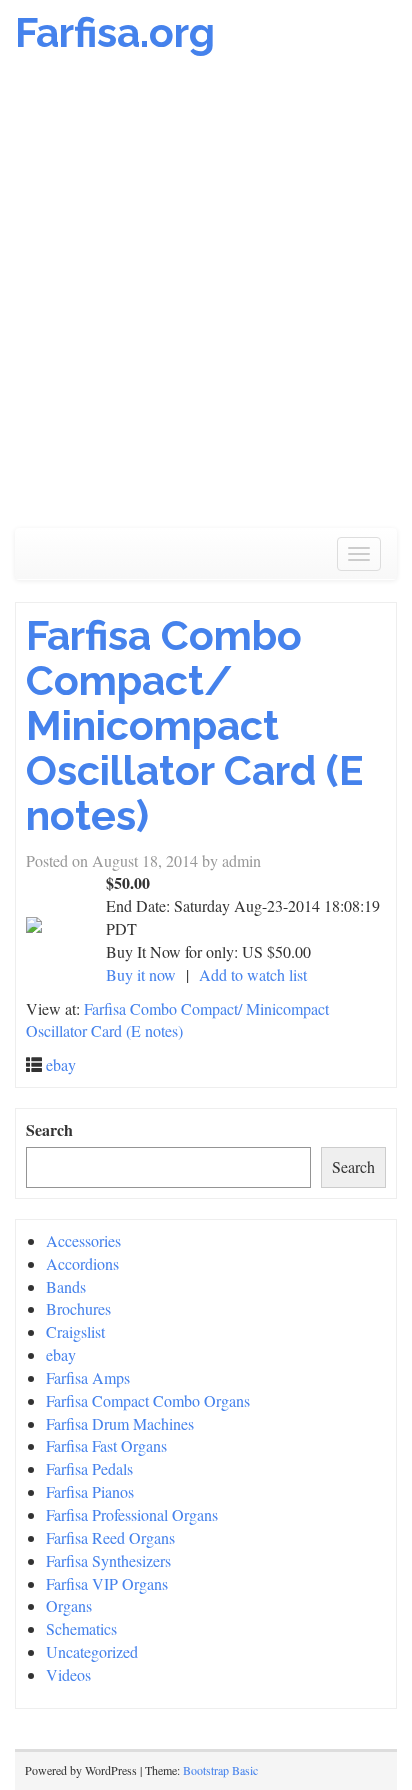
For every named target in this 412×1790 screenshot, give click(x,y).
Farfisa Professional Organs (132, 1514)
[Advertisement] (206, 302)
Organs (69, 1605)
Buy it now (141, 974)
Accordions (82, 1263)
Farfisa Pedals (89, 1468)
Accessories (83, 1240)
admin (241, 860)
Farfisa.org (115, 32)
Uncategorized (92, 1651)
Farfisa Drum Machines (120, 1423)
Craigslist (75, 1331)
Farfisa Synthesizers (108, 1560)
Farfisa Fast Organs (106, 1445)
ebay (61, 1064)
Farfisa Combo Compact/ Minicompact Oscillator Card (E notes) (194, 725)
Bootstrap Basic (220, 1770)
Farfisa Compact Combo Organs (148, 1400)
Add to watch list (253, 974)
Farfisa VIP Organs (107, 1583)
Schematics (81, 1628)
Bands (66, 1286)
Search (49, 1130)
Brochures (78, 1308)
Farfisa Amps (88, 1377)
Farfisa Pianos (90, 1491)
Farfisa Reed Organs (110, 1537)
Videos (68, 1674)
